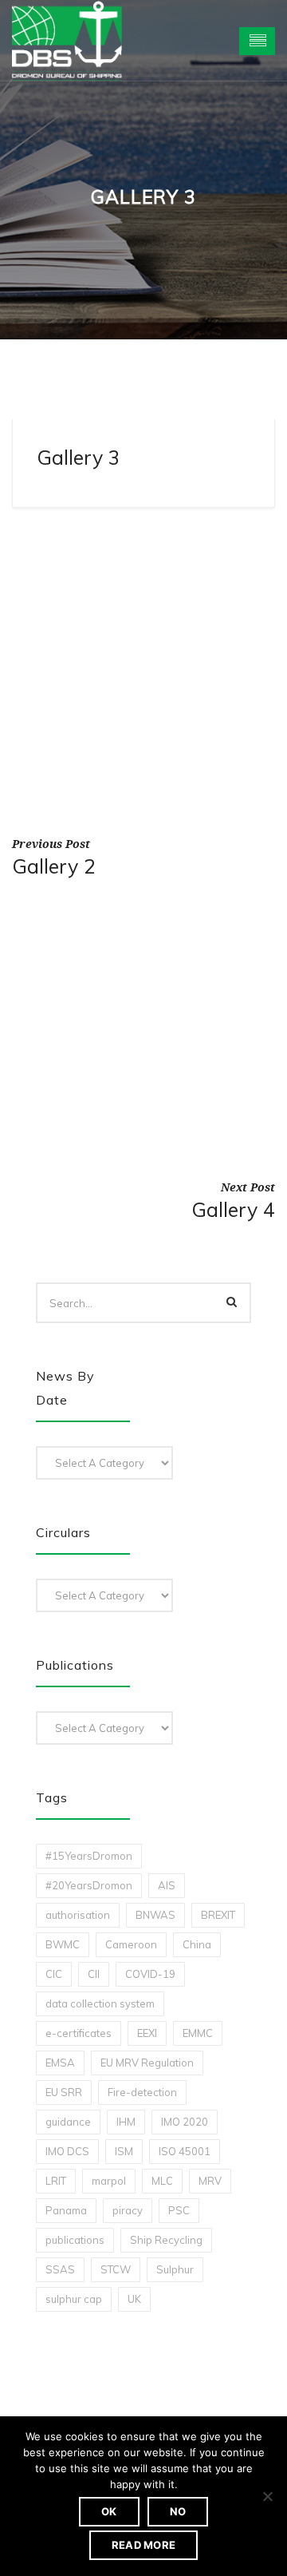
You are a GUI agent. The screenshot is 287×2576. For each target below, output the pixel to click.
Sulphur (175, 2269)
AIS (167, 1885)
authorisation (78, 1915)
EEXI (147, 2033)
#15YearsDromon (89, 1856)
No (178, 2511)
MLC (162, 2181)
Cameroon (131, 1944)
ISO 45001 (185, 2151)
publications (75, 2240)
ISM (124, 2151)
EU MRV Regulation (147, 2063)
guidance (68, 2122)
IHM (126, 2122)
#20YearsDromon (89, 1885)
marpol (109, 2181)
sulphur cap (74, 2299)
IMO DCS (67, 2151)
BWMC (63, 1944)
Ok (109, 2511)
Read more (143, 2545)
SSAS (60, 2269)
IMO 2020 (185, 2122)
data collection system (100, 2003)
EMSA (60, 2063)
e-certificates (79, 2033)
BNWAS (155, 1915)
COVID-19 (150, 1974)
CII (94, 1974)
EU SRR (64, 2092)
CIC (54, 1974)
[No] (267, 2496)
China (197, 1944)
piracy (128, 2210)
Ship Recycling (166, 2240)
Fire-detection (142, 2092)
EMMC (198, 2033)
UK (134, 2299)
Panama (66, 2210)
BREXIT (218, 1915)
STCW (116, 2269)
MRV (210, 2181)
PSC (179, 2210)
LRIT (56, 2181)
